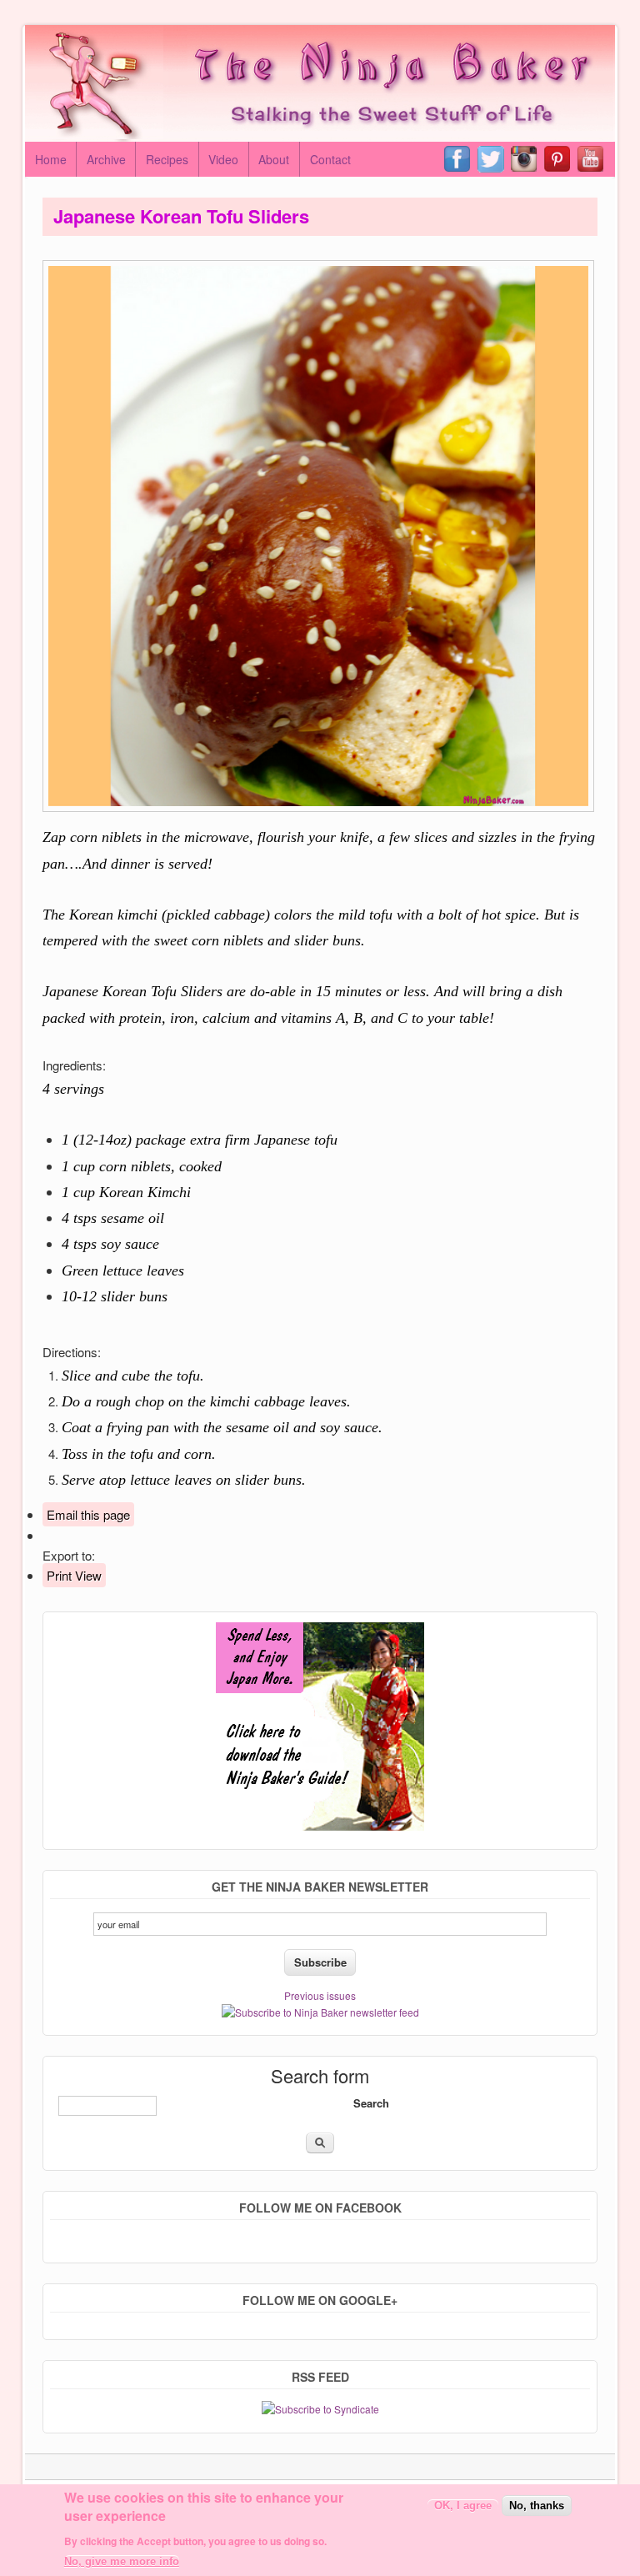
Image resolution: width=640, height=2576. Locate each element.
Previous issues (320, 1995)
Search (371, 2103)
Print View (74, 1575)
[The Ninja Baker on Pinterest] (561, 159)
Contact (330, 159)
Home (51, 159)
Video (223, 159)
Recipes (167, 159)
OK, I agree (463, 2506)
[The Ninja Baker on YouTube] (594, 159)
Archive (106, 159)
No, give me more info (122, 2561)
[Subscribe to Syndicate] (320, 2409)
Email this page (88, 1514)
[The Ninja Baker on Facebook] (461, 159)
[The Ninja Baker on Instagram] (527, 159)
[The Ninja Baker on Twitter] (494, 159)
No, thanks (537, 2506)
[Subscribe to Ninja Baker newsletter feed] (320, 2012)
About (274, 159)
